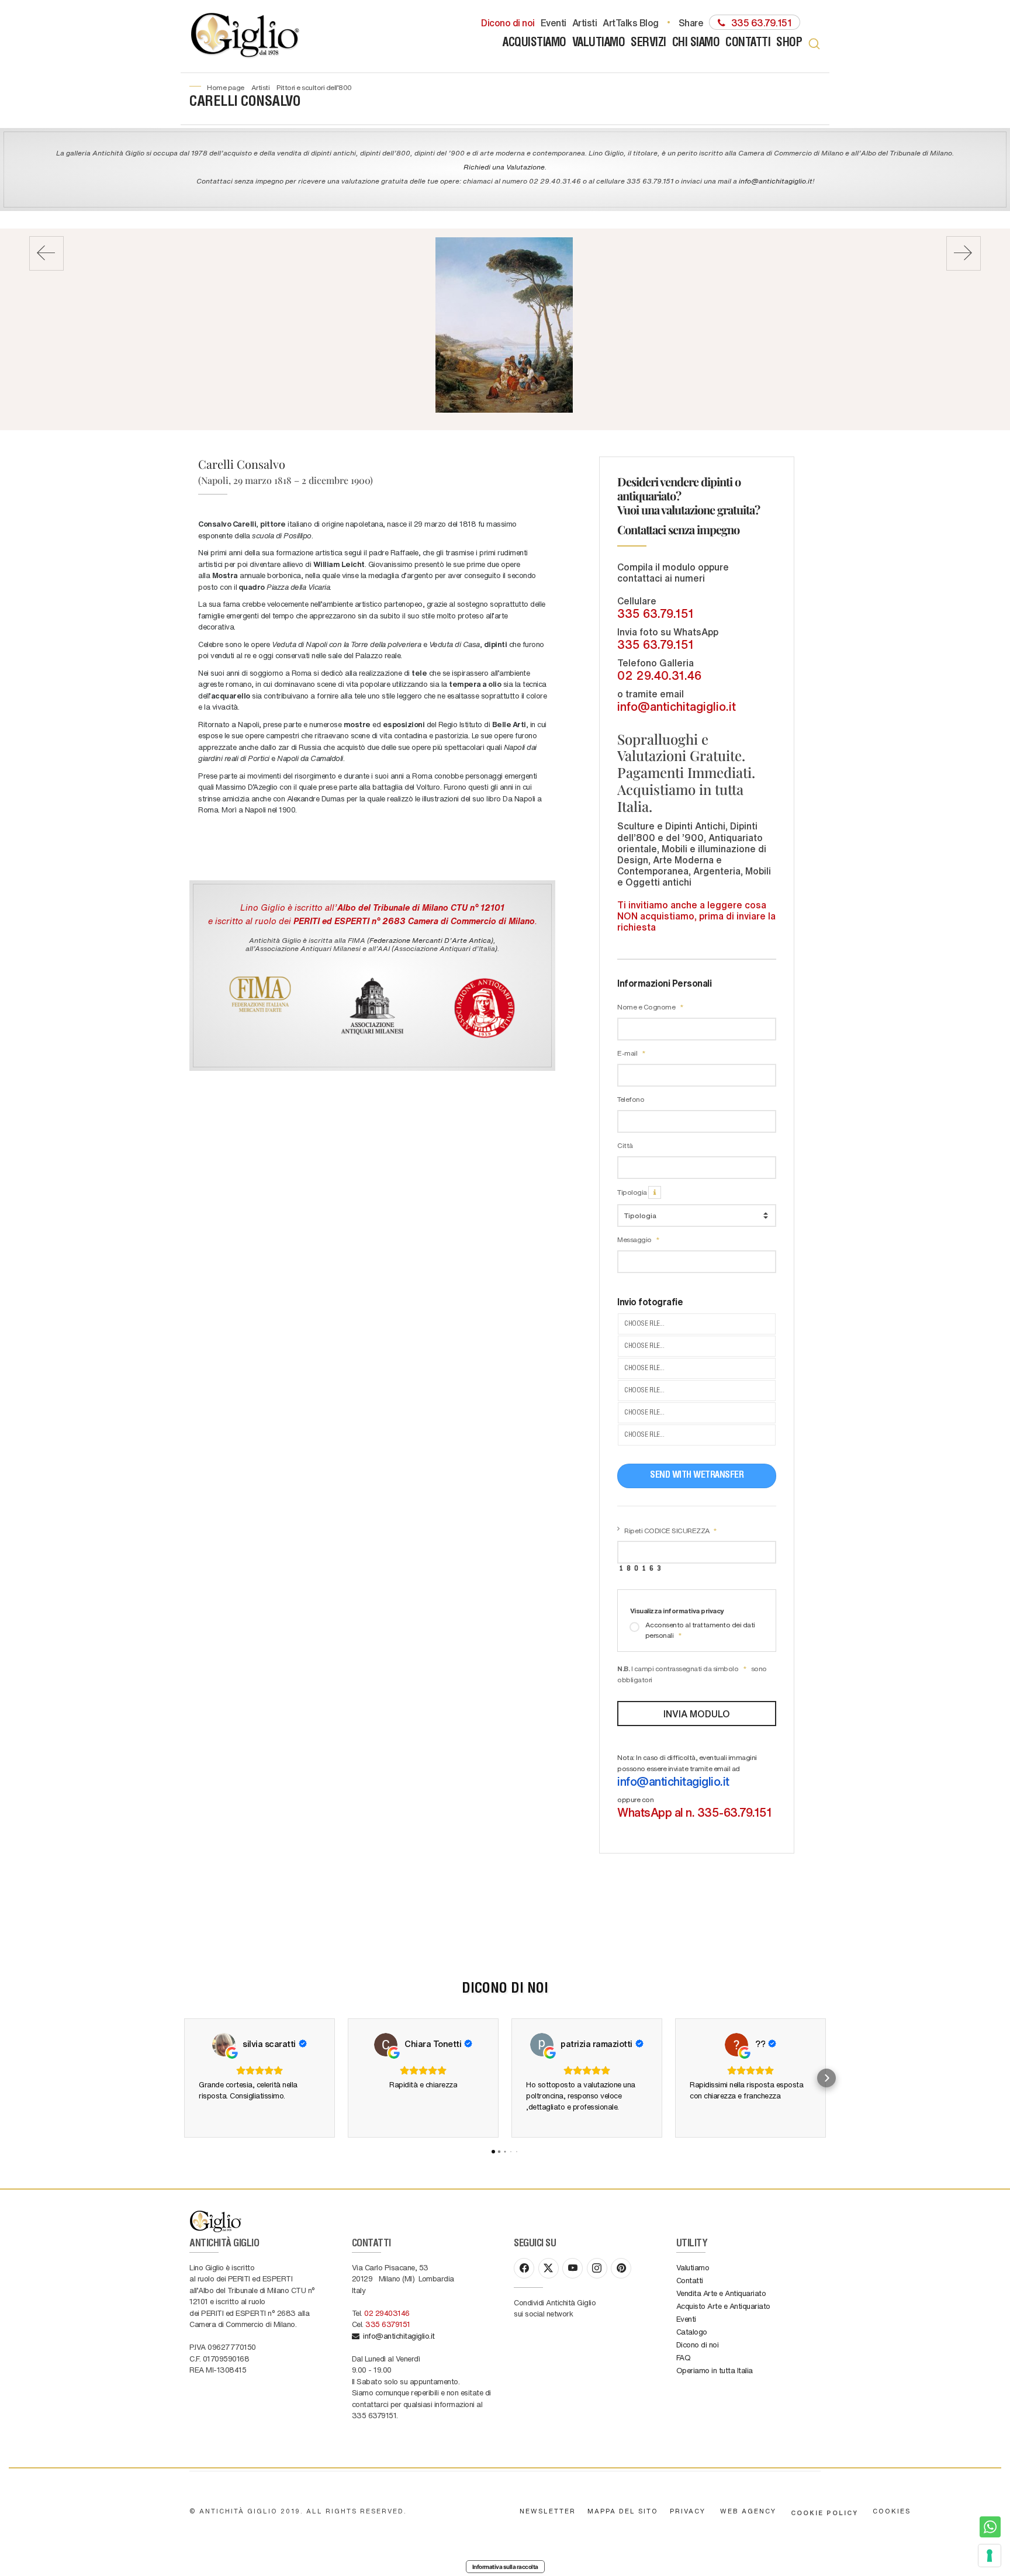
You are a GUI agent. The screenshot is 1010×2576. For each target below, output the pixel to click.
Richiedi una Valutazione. (505, 167)
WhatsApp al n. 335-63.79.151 (694, 1812)
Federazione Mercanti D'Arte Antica (430, 940)
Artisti (585, 22)
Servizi (648, 44)
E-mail (628, 1053)
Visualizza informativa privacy (677, 1610)
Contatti (748, 44)
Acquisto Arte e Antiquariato (723, 2306)
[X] (549, 2268)
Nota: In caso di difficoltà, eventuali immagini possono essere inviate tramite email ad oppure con (694, 1786)
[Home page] (246, 36)
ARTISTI (261, 87)
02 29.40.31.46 (659, 675)
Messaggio (635, 1239)
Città (625, 1145)
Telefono (631, 1099)
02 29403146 (387, 2313)
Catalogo (692, 2331)
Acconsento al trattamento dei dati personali (700, 1630)
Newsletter (548, 2511)
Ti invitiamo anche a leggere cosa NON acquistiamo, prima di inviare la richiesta (696, 916)
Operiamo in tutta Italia (715, 2370)
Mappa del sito (623, 2511)
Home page (226, 87)
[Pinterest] (621, 2268)
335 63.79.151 (656, 613)
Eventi (554, 22)
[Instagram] (597, 2268)
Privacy (688, 2511)
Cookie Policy (824, 2513)
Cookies (892, 2511)
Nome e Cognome (647, 1007)
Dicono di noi (508, 22)
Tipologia (633, 1192)
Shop (789, 44)
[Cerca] (814, 44)
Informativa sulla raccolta (505, 2567)
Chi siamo (696, 44)
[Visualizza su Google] (224, 2045)
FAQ (684, 2357)
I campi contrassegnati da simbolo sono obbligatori (692, 1674)
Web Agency (748, 2511)
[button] (184, 2078)
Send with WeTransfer (697, 1476)
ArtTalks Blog (631, 22)
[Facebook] (524, 2268)
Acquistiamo (535, 44)
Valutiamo (599, 44)
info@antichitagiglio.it (776, 181)
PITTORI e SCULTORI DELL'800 (314, 87)
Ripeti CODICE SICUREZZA (667, 1530)
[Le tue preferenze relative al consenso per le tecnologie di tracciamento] (990, 2556)
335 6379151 (388, 2324)
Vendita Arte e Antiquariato (721, 2293)
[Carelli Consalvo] (504, 325)
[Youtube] (573, 2268)
